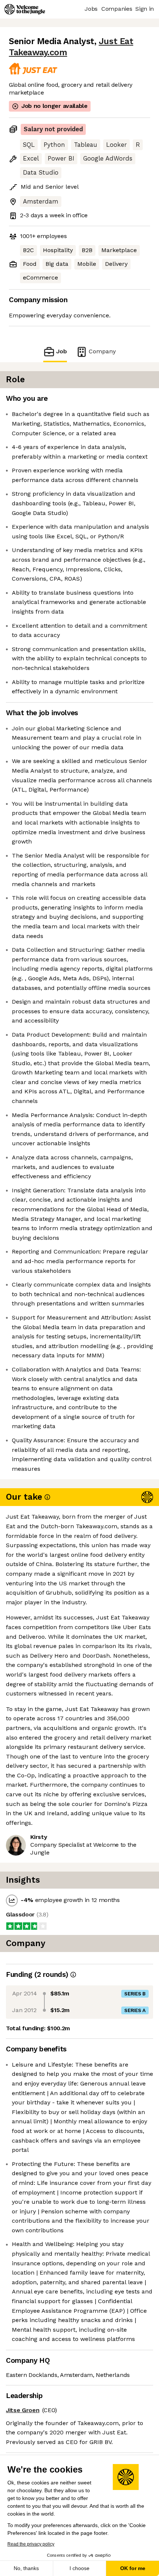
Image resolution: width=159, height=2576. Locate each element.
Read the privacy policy (31, 2544)
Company (102, 351)
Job (62, 351)
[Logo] (25, 9)
